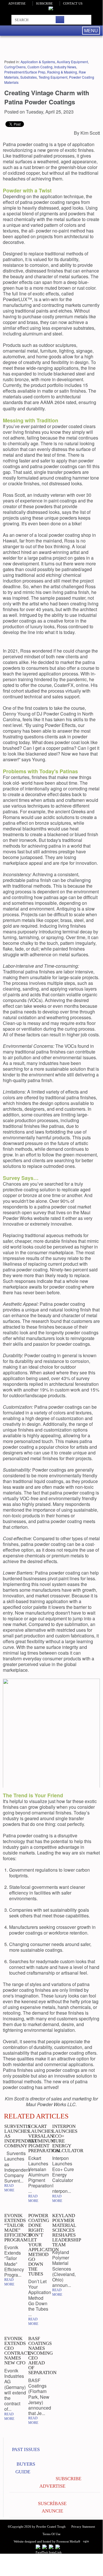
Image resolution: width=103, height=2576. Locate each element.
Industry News (65, 67)
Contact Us (73, 3)
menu (91, 30)
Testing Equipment (53, 77)
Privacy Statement (83, 2527)
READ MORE (9, 2188)
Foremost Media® (68, 2541)
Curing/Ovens (15, 67)
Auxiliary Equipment (72, 62)
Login (85, 2541)
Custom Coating (40, 67)
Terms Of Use (51, 2534)
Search (60, 20)
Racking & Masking (62, 72)
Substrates (29, 77)
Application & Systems (38, 62)
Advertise (17, 3)
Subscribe (44, 3)
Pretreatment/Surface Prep (25, 72)
